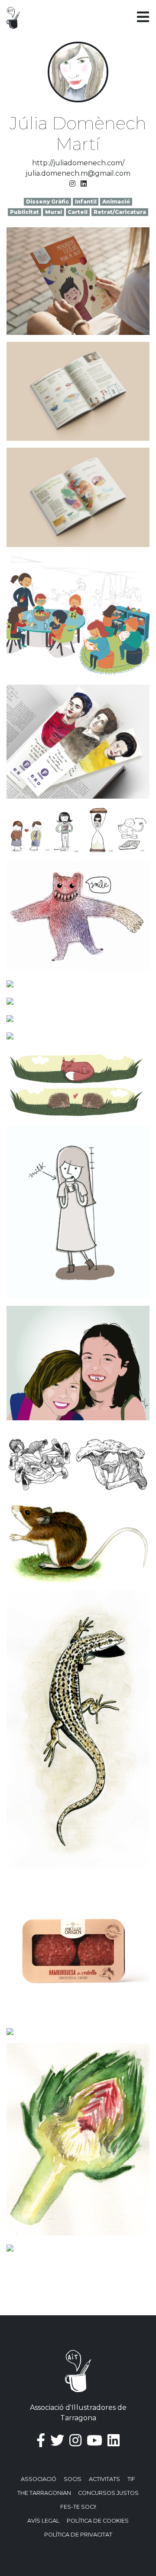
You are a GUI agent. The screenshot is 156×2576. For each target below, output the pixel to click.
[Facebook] (41, 2440)
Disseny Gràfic (47, 202)
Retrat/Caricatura (120, 212)
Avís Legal (43, 2521)
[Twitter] (57, 2440)
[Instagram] (72, 184)
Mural (54, 212)
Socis (73, 2479)
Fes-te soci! (78, 2507)
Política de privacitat (78, 2535)
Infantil (86, 202)
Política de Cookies (98, 2521)
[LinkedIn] (84, 184)
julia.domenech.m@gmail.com (78, 173)
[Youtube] (94, 2440)
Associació (39, 2479)
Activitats (104, 2479)
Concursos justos (108, 2493)
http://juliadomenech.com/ (78, 163)
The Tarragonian (44, 2493)
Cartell (78, 212)
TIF (131, 2479)
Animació (116, 202)
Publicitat (24, 212)
